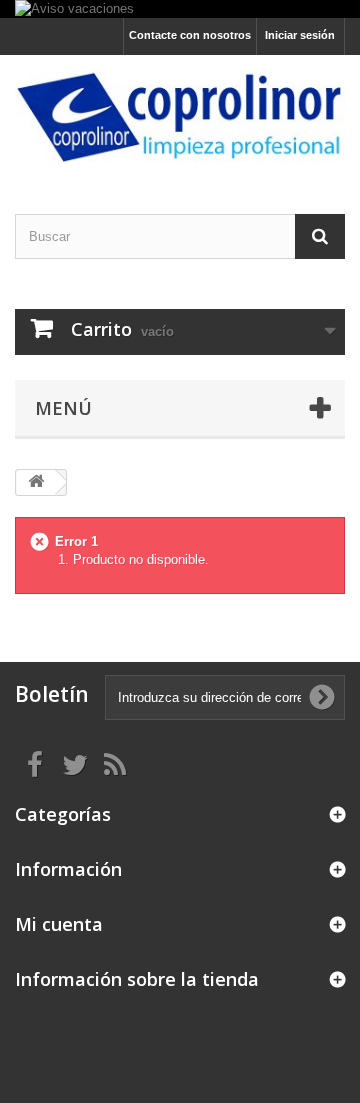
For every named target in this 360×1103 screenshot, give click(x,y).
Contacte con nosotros (190, 35)
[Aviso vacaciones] (180, 9)
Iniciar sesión (300, 35)
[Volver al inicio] (36, 482)
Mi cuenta (59, 924)
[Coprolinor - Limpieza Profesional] (180, 116)
